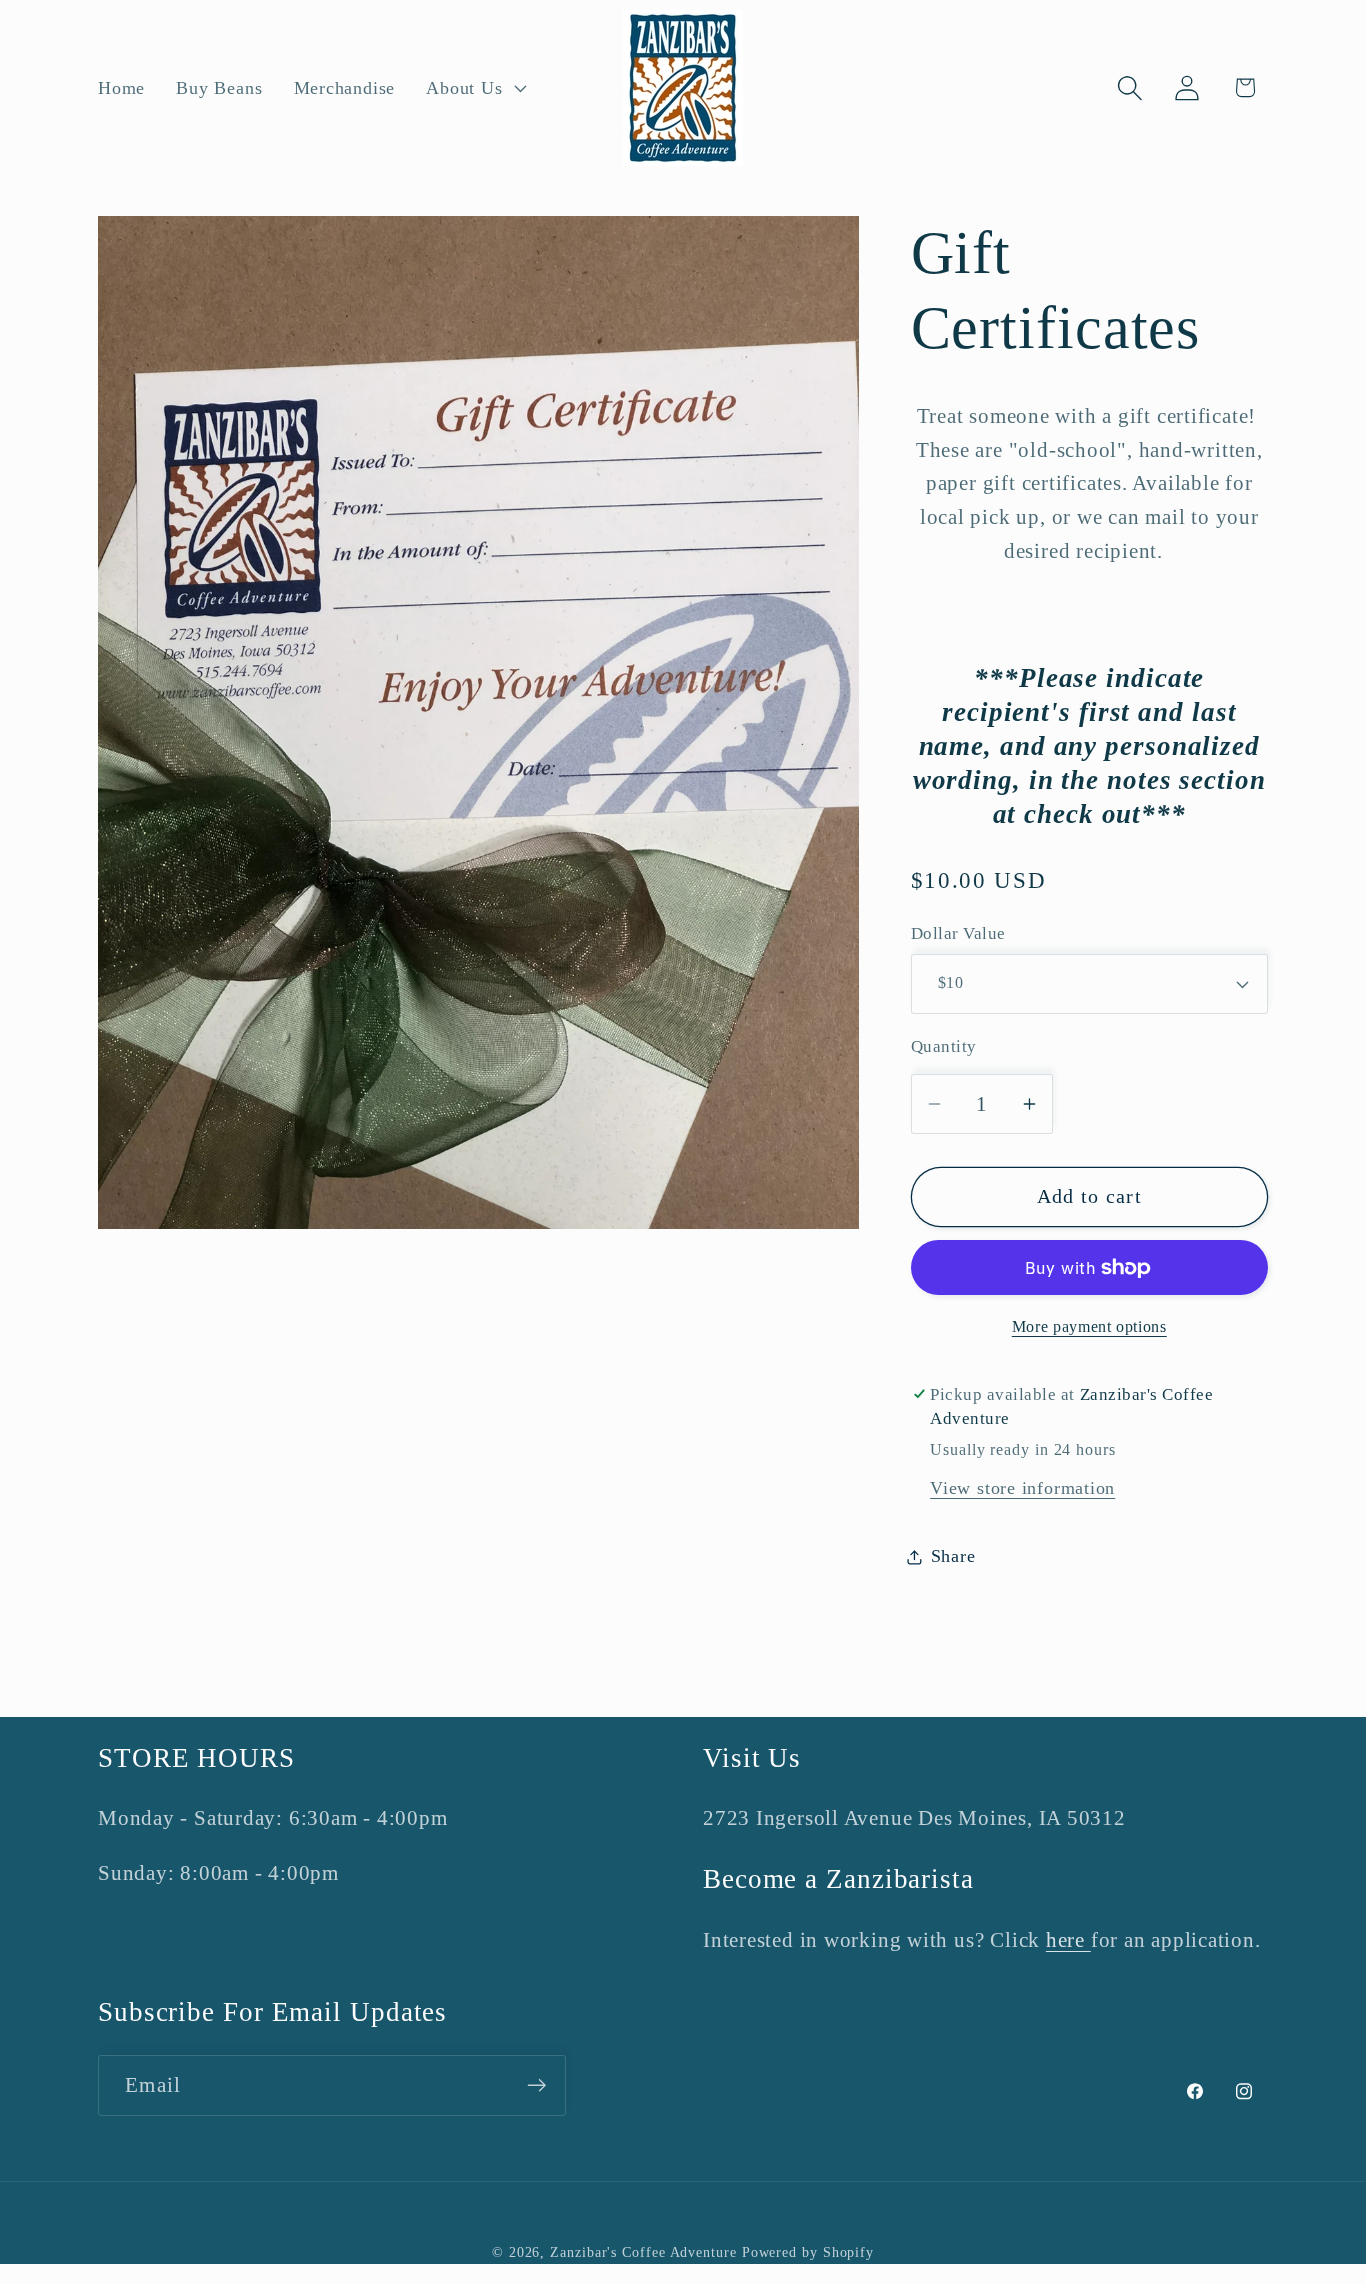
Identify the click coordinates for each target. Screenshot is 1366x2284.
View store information (1022, 1488)
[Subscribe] (536, 2085)
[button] (474, 88)
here (1068, 1939)
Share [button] (953, 1556)
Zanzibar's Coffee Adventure (643, 2252)
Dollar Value (958, 933)
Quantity (944, 1046)
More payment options (1089, 1326)
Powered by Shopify (808, 2252)
